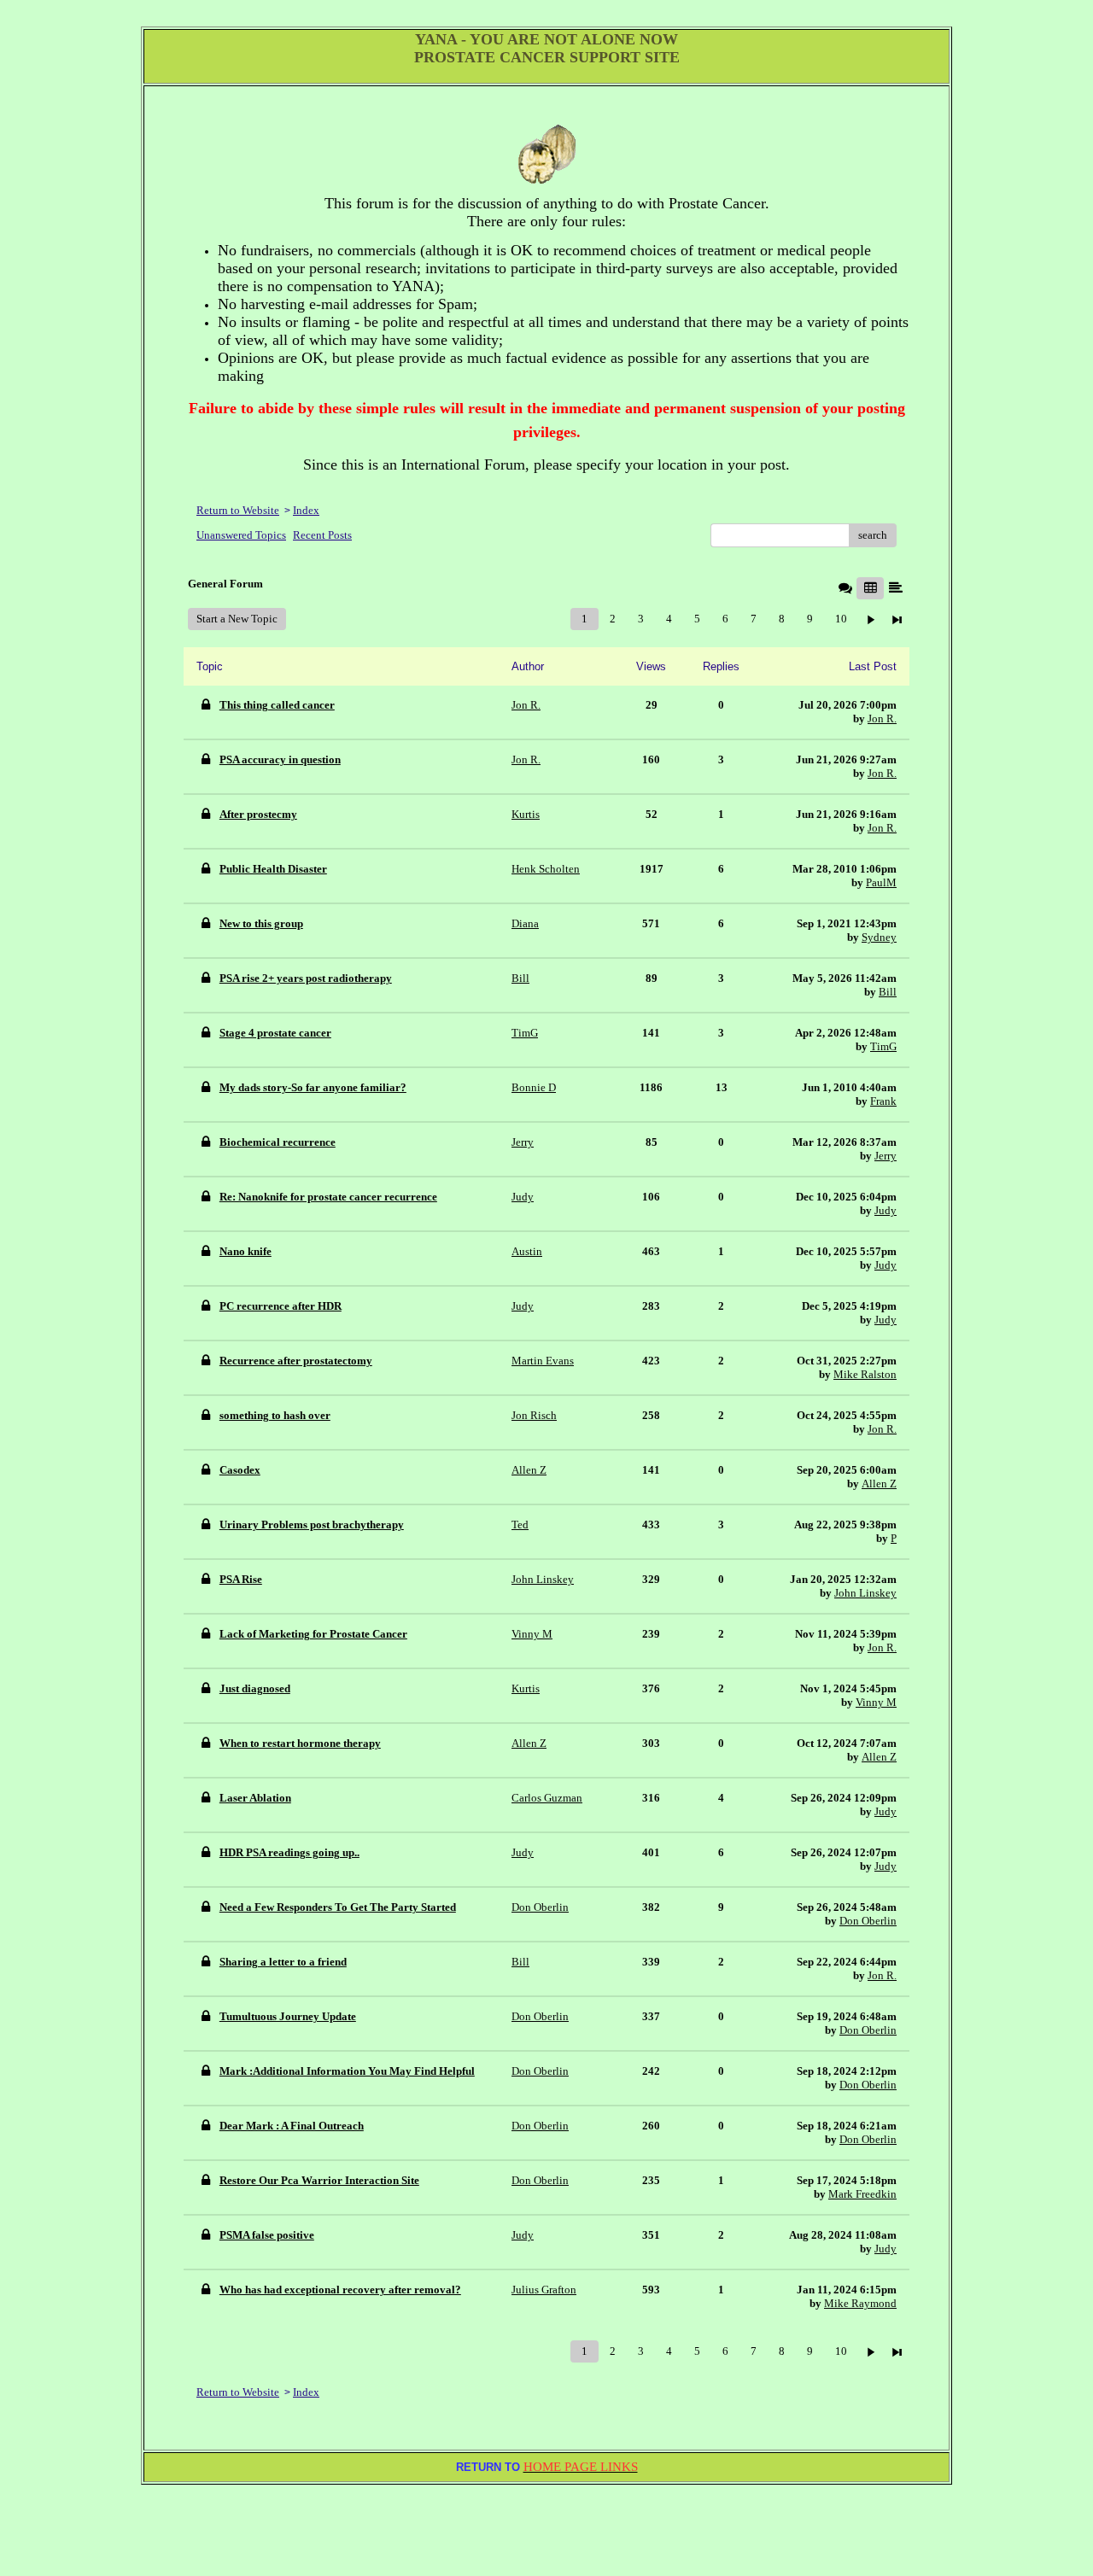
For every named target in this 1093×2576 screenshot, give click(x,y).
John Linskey (865, 1593)
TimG (883, 1046)
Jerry (886, 1156)
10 (841, 619)
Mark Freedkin (862, 2194)
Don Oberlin (868, 1921)
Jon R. (882, 718)
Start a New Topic (237, 619)
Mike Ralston (865, 1374)
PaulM (881, 882)
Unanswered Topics (241, 535)
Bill (888, 992)
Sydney (879, 937)
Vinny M (876, 1702)
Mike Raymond (860, 2303)
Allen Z (879, 1484)
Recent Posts (322, 535)
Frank (883, 1101)
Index (306, 510)
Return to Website (238, 510)
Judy (886, 1210)
